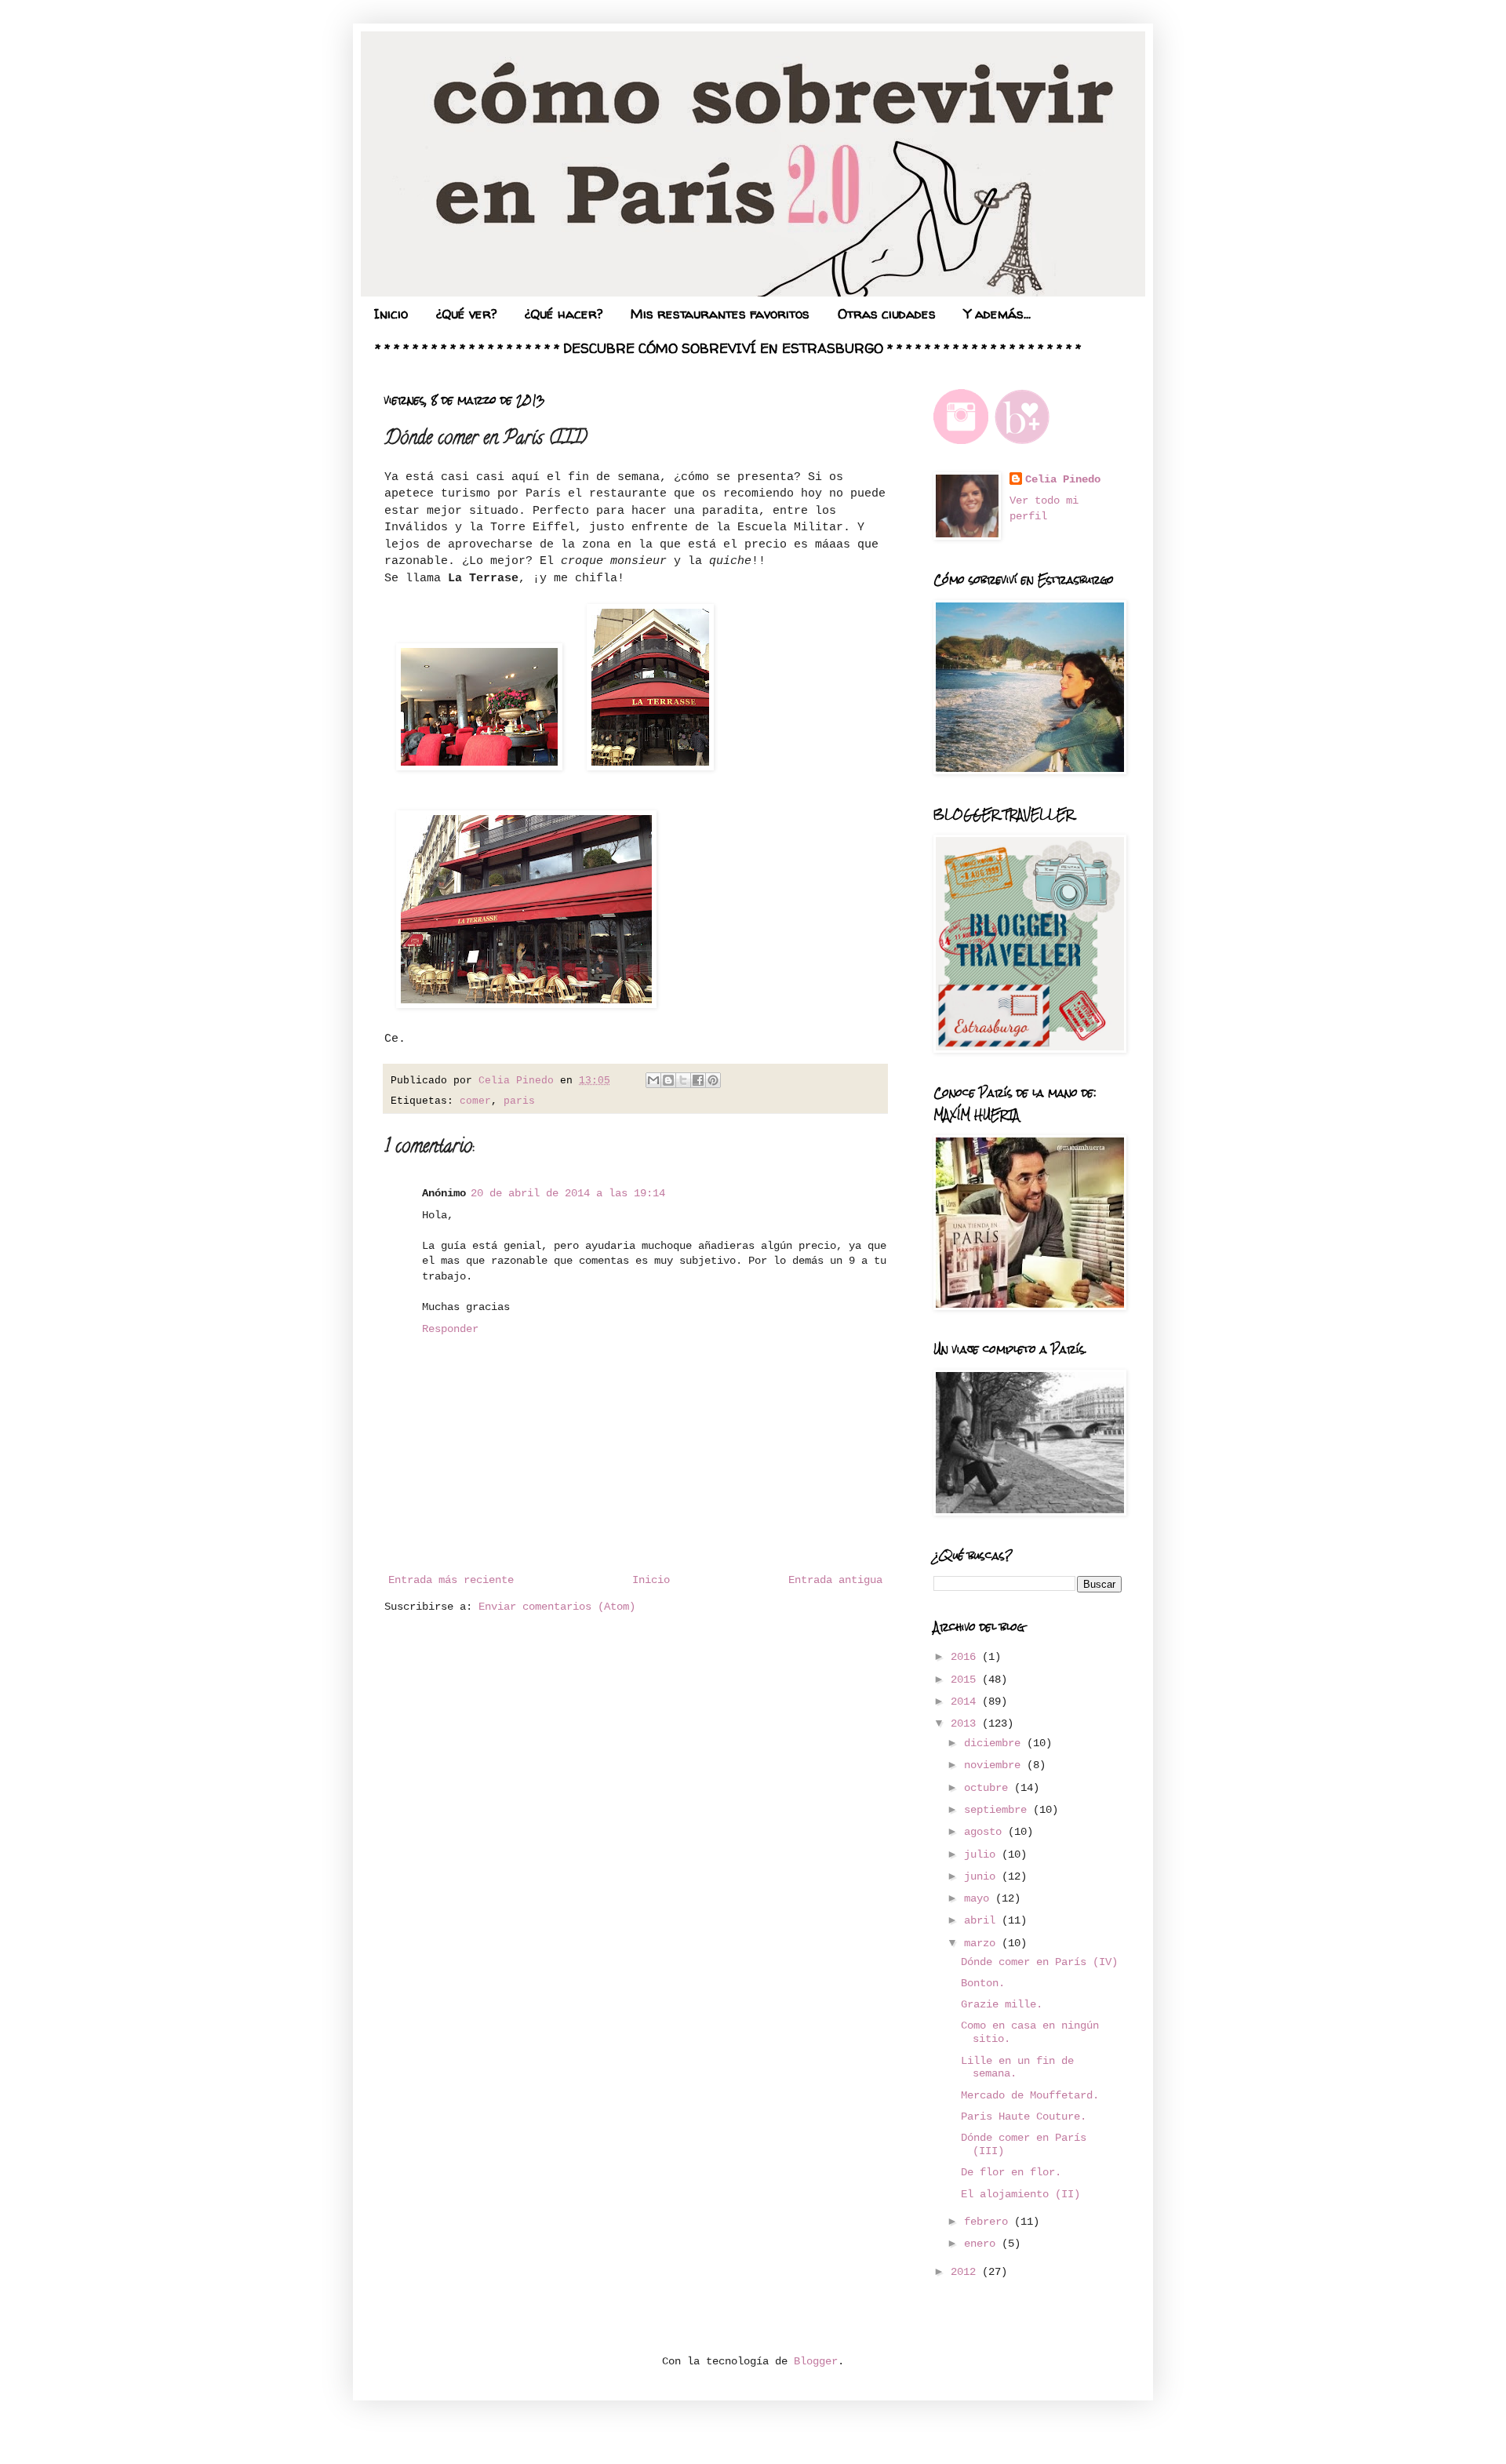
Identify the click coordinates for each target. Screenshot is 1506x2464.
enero (983, 2244)
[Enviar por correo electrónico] (653, 1080)
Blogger (816, 2361)
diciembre (995, 1743)
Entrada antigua (835, 1580)
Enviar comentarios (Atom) (557, 1607)
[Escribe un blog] (668, 1080)
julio (983, 1854)
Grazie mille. (1002, 2004)
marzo (983, 1943)
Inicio (391, 313)
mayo (980, 1898)
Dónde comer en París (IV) (1039, 1962)
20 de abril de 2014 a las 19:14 (568, 1193)
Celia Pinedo (1063, 479)
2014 (966, 1702)
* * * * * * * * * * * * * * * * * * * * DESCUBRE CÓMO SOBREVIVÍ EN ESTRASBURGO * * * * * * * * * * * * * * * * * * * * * (728, 348)
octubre (989, 1788)
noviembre (995, 1765)
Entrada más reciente (451, 1580)
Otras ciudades (887, 313)
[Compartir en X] (683, 1080)
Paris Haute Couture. (1024, 2116)
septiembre (999, 1810)
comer (475, 1101)
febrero (989, 2222)
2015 (966, 1680)
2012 (966, 2272)
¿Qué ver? (466, 313)
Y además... (997, 313)
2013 (966, 1723)
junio (983, 1876)
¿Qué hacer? (564, 313)
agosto (986, 1832)
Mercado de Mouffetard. (1030, 2095)
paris (519, 1101)
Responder (450, 1329)
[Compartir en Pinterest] (713, 1080)
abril (983, 1920)
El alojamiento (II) (1020, 2194)
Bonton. (983, 1983)
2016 (966, 1657)
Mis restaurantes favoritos (720, 313)
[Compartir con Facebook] (698, 1080)
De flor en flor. (1011, 2172)
